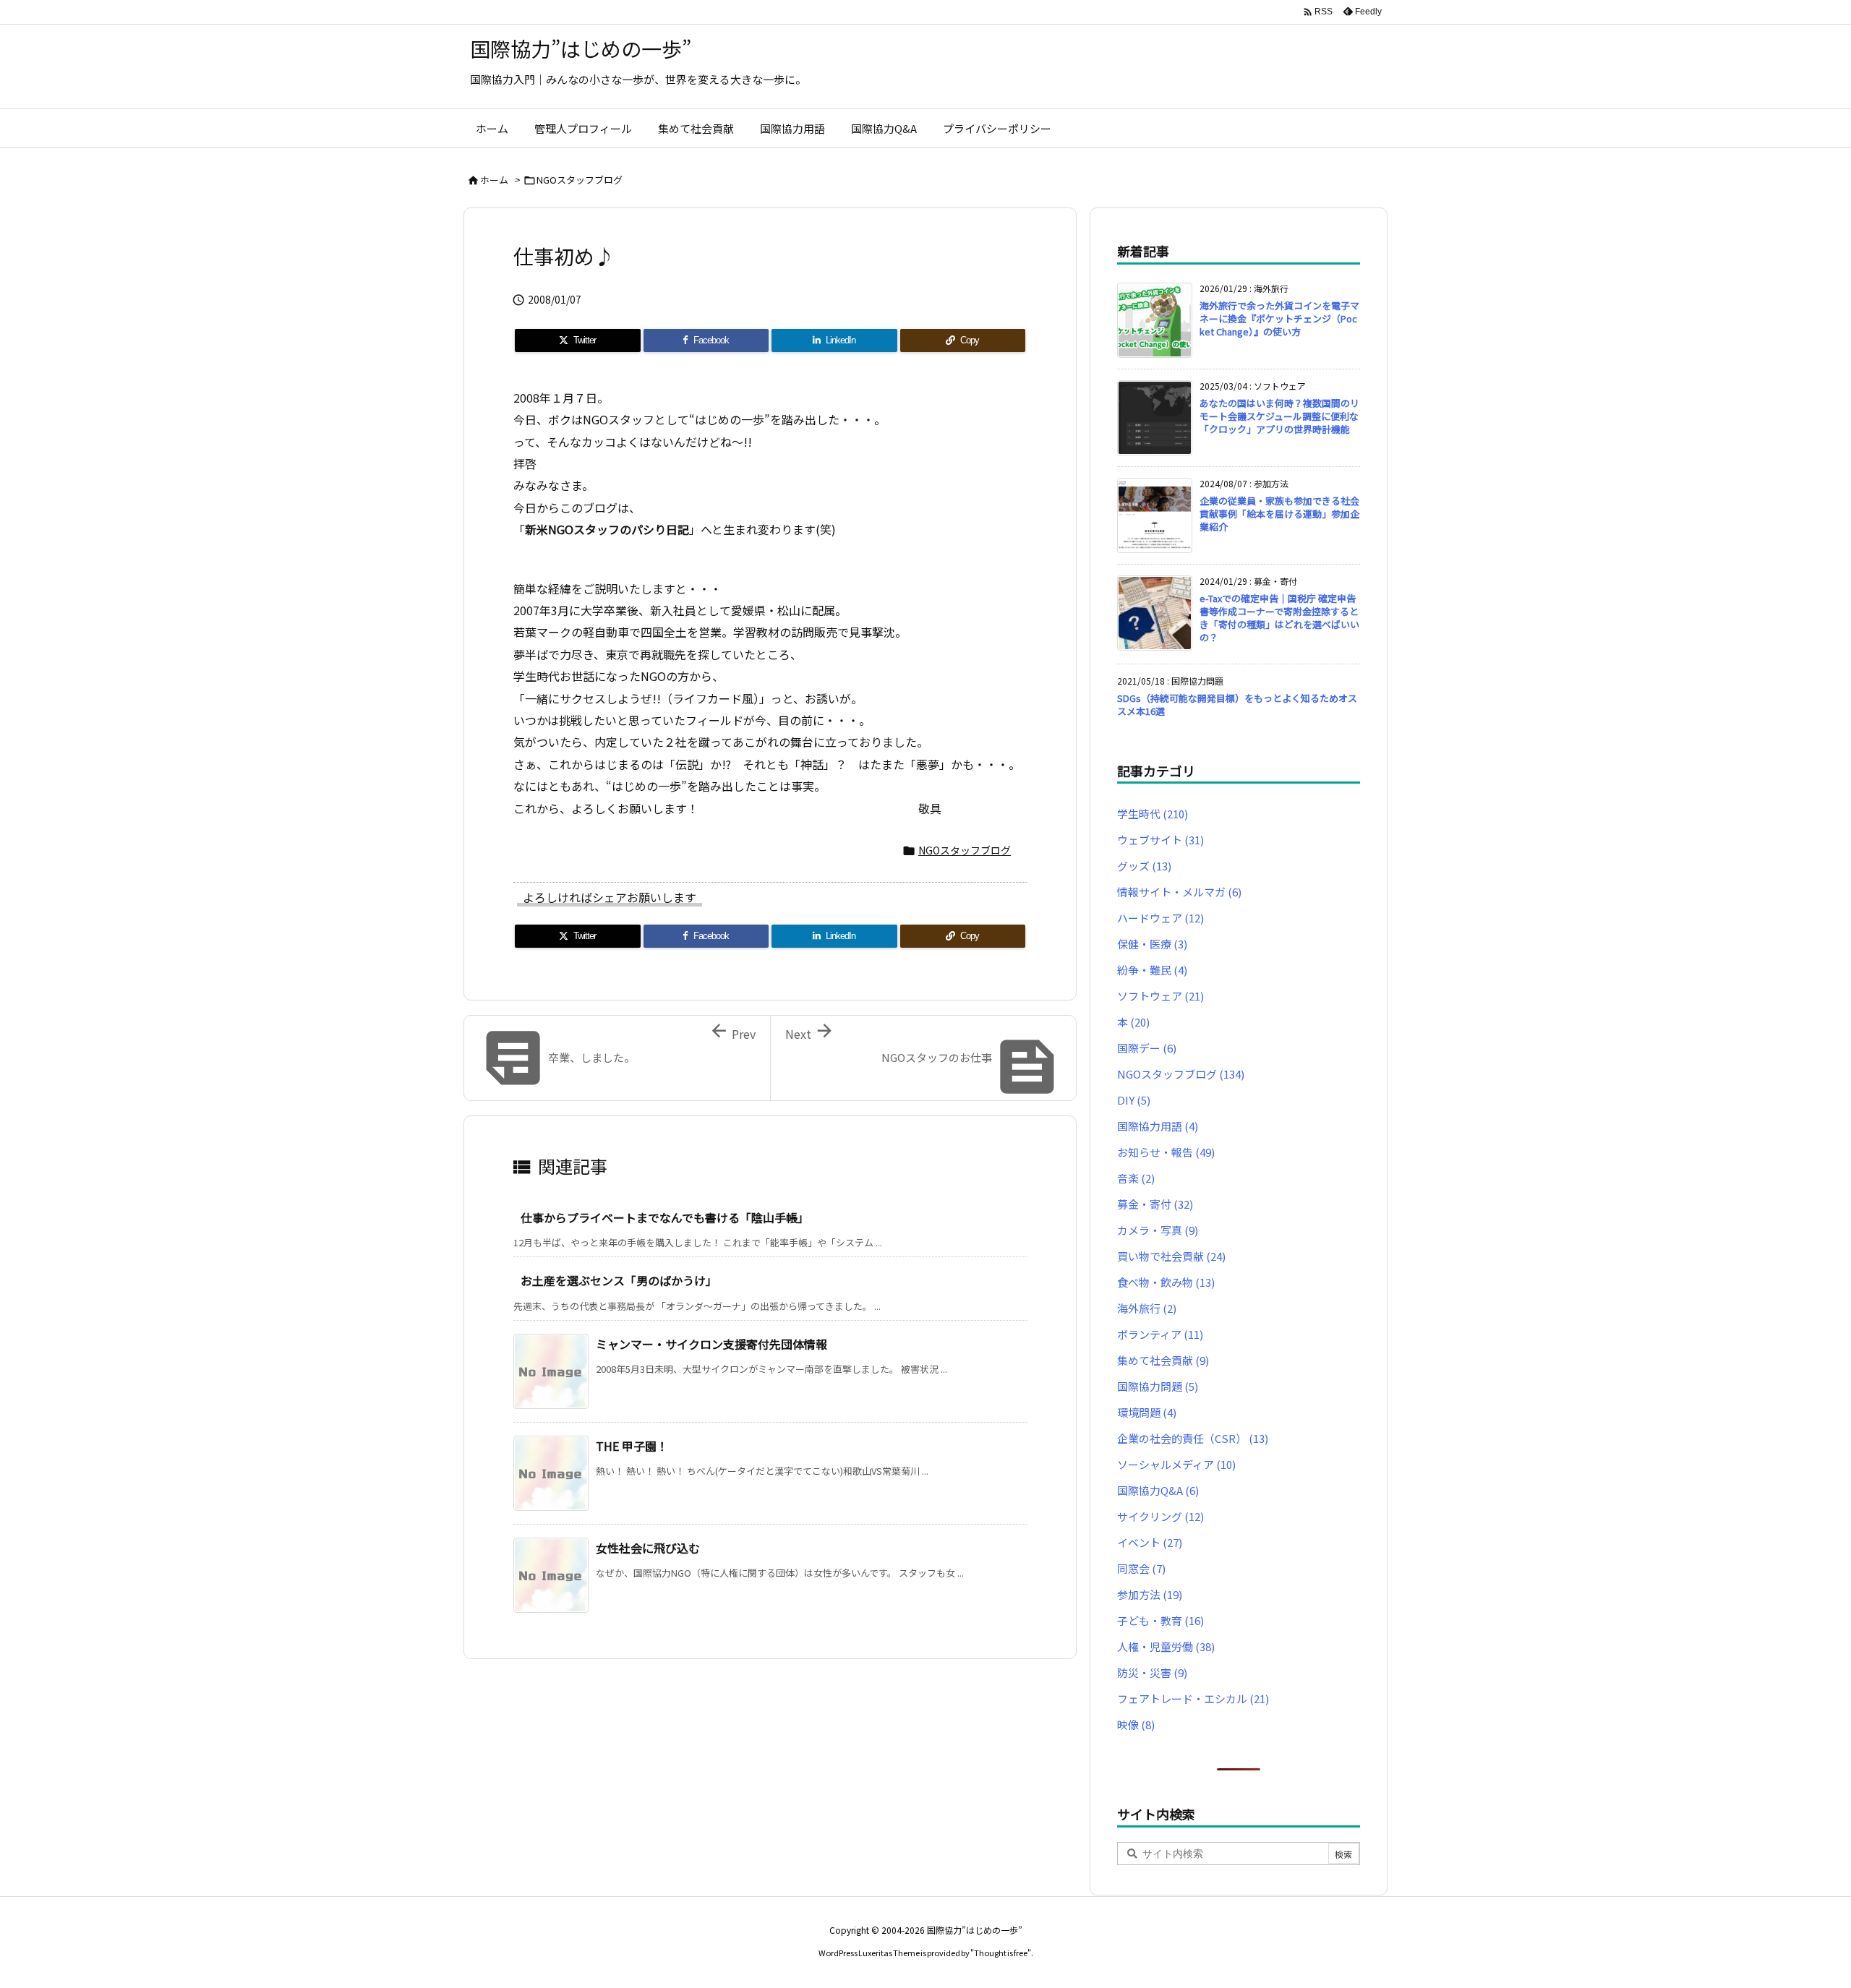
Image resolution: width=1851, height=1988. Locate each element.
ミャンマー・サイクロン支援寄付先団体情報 (711, 1344)
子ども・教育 (1160, 1620)
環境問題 (1147, 1412)
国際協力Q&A (1158, 1490)
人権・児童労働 (1166, 1646)
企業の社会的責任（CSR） (1193, 1438)
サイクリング (1160, 1516)
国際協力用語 (1158, 1126)
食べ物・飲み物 (1166, 1282)
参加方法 (1150, 1594)
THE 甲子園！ (632, 1446)
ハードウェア (1160, 918)
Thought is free (1001, 1953)
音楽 (1136, 1178)
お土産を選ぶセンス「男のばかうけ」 (619, 1280)
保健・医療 (1152, 944)
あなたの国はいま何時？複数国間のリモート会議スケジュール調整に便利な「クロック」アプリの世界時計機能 (1279, 416)
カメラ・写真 (1158, 1230)
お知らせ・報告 (1166, 1152)
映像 (1136, 1724)
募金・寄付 (1155, 1204)
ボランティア (1160, 1334)
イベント (1150, 1542)
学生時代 (1153, 814)
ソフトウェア (1160, 996)
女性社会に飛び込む (648, 1548)
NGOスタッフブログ (580, 180)
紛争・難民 (1152, 970)
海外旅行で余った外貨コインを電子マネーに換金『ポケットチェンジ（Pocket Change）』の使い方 (1279, 318)
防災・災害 (1152, 1672)
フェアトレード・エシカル (1193, 1698)
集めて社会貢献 (1163, 1360)
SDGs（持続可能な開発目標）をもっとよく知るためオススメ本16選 (1237, 704)
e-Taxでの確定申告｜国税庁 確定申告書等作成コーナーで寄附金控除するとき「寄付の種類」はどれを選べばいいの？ (1279, 618)
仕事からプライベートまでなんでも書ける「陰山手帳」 (665, 1217)
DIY (1134, 1100)
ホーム (494, 180)
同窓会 (1141, 1568)
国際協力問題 (1158, 1386)
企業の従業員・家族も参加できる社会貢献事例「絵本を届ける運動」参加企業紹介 (1279, 514)
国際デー (1147, 1048)
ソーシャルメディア (1176, 1464)
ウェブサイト (1160, 840)
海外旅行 (1147, 1308)
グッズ (1144, 866)
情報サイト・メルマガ (1179, 892)
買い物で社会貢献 (1171, 1256)
